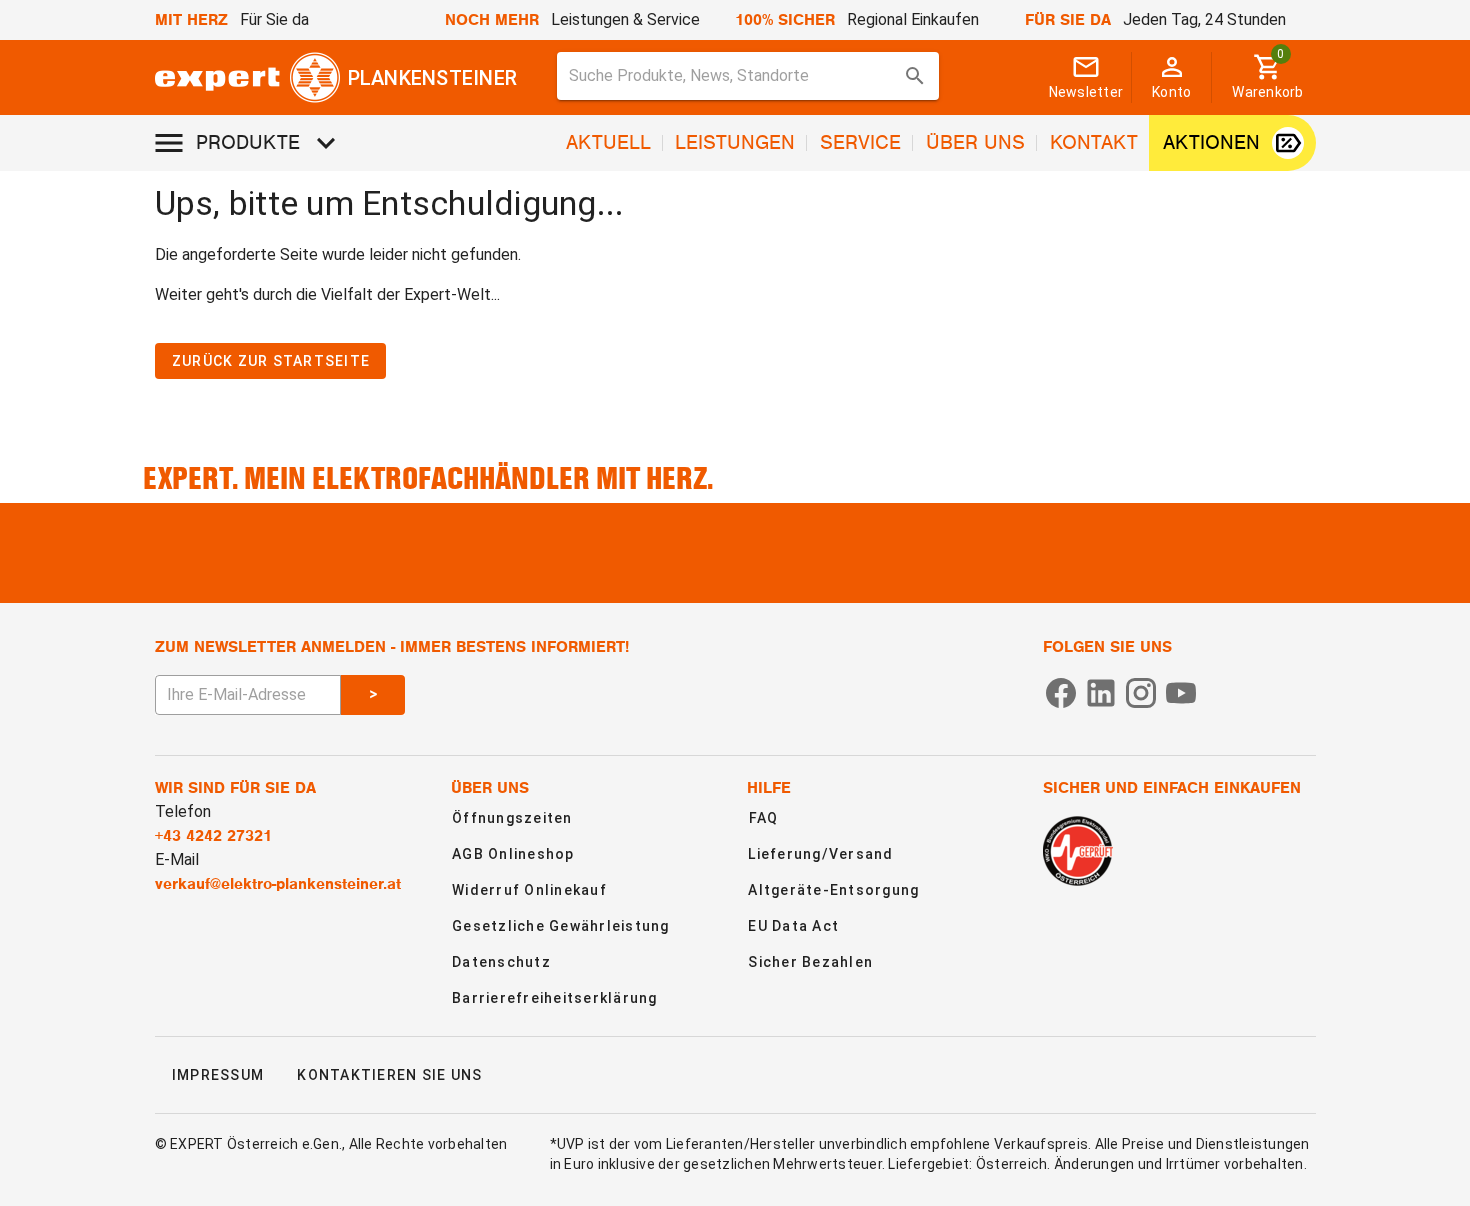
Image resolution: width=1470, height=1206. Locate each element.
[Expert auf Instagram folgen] (1141, 691)
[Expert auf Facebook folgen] (1061, 691)
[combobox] (748, 76)
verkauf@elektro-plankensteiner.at (278, 884)
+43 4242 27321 (213, 836)
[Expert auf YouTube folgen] (1181, 691)
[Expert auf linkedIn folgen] (1101, 691)
